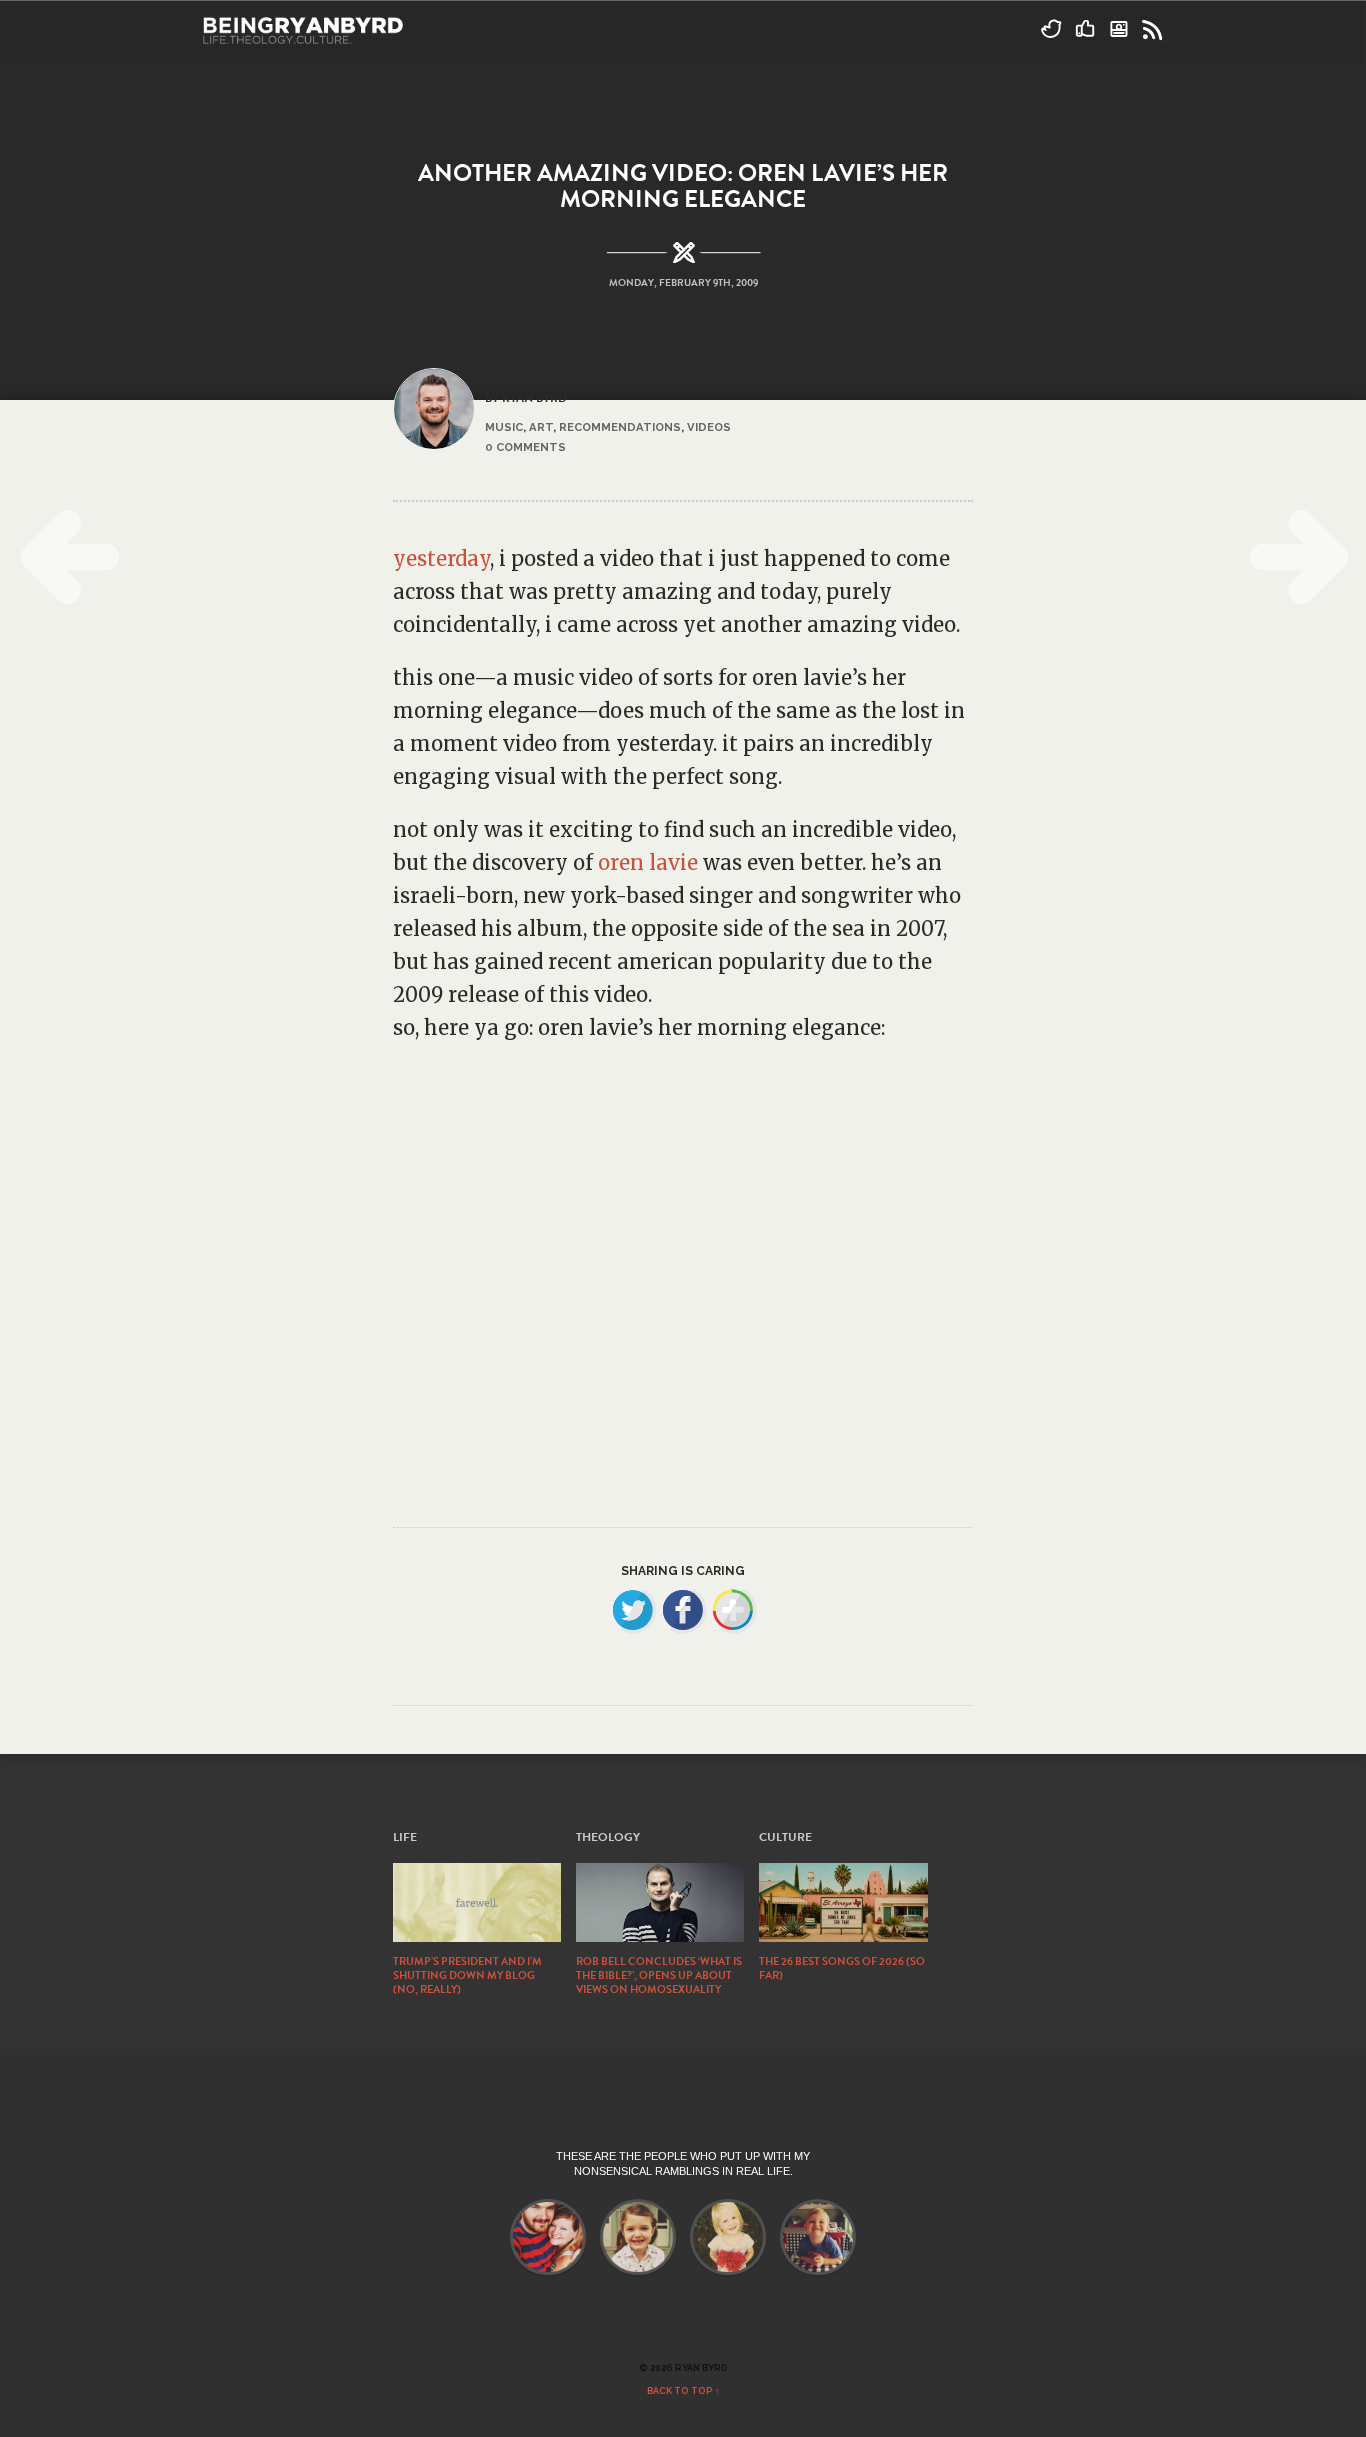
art (541, 427)
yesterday (441, 558)
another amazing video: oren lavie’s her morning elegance (683, 186)
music (504, 427)
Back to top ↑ (683, 2391)
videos (709, 427)
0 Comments (525, 447)
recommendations (620, 427)
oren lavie (648, 862)
